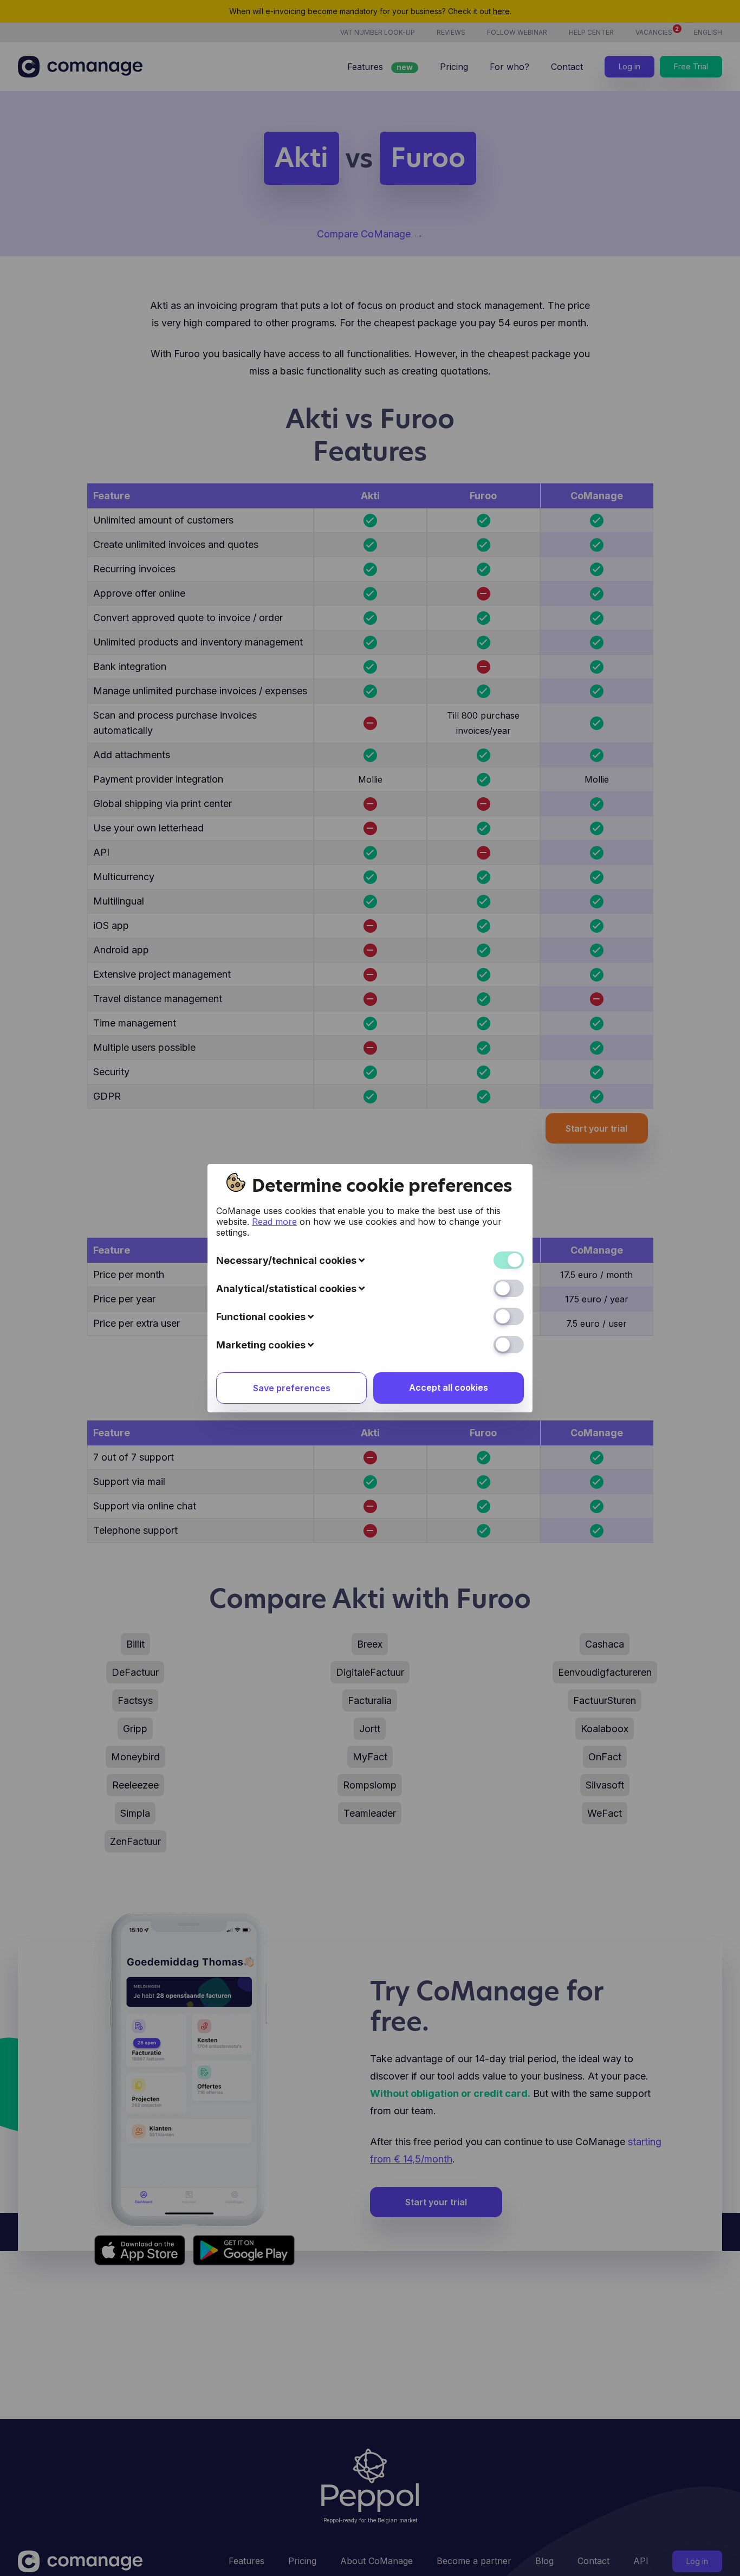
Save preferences (292, 1388)
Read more (274, 1222)
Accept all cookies (449, 1387)
